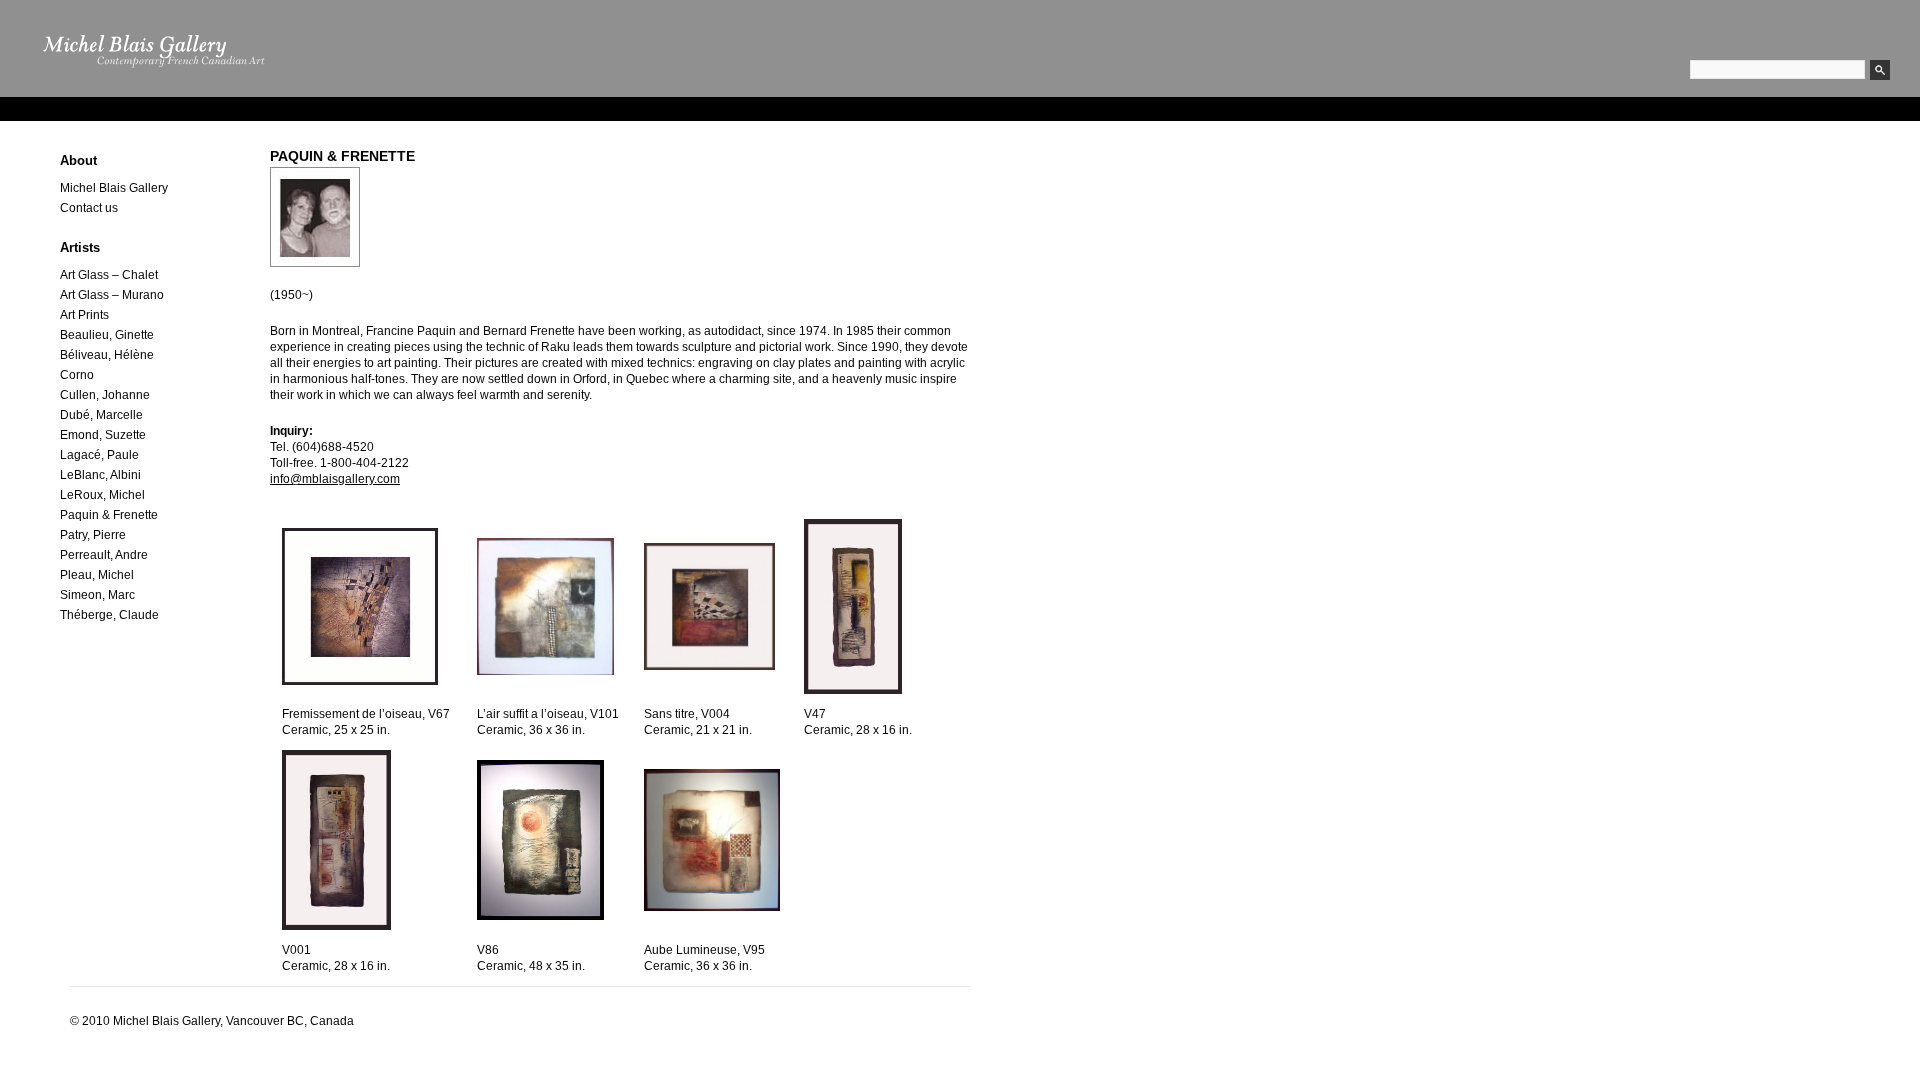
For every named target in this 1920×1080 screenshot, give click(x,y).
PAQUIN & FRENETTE (342, 156)
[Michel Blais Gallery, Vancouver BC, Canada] (146, 93)
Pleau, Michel (97, 575)
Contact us (89, 208)
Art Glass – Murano (112, 295)
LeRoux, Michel (102, 495)
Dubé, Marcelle (101, 415)
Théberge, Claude (109, 615)
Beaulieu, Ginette (107, 335)
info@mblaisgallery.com (335, 479)
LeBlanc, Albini (100, 475)
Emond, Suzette (103, 435)
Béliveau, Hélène (107, 355)
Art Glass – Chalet (109, 275)
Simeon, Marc (97, 595)
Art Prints (84, 315)
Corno (77, 375)
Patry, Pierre (93, 535)
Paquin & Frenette (109, 515)
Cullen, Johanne (105, 395)
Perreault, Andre (104, 555)
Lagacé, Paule (99, 455)
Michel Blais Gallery (114, 188)
